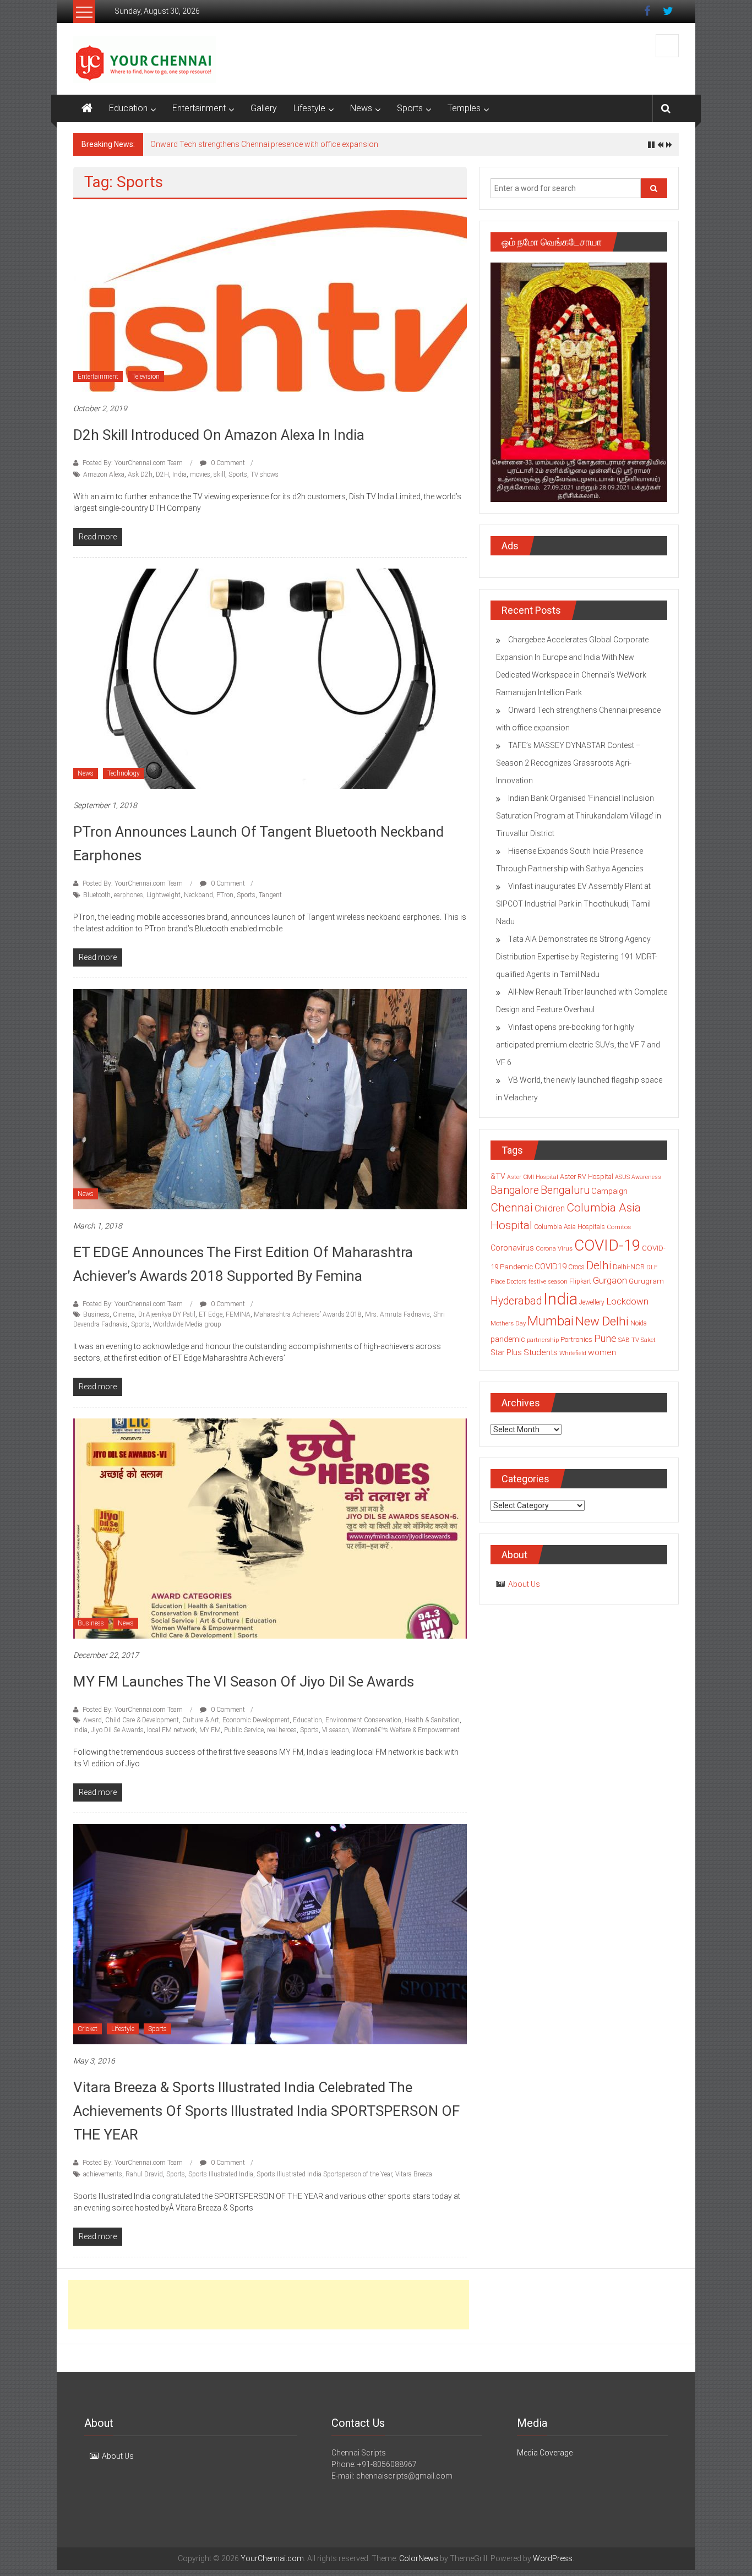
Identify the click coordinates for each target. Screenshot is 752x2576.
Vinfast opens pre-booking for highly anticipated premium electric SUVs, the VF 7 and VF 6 (578, 1045)
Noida (639, 1323)
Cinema (124, 1314)
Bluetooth (97, 895)
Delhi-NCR (629, 1267)
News (361, 108)
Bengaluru (565, 1190)
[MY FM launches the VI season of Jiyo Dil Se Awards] (270, 1528)
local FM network (171, 1730)
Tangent (270, 895)
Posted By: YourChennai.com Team (133, 463)
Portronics (576, 1339)
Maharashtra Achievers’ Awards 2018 (308, 1314)
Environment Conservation (363, 1720)
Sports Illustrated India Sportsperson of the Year (324, 2174)
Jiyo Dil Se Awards (117, 1730)
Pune (605, 1338)
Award (92, 1720)
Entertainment (199, 108)
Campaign (609, 1191)
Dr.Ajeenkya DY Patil (167, 1314)
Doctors (517, 1282)
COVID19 (551, 1267)
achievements (103, 2174)
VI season (336, 1730)
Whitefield (573, 1353)
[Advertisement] (269, 2305)
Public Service (244, 1730)
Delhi (599, 1265)
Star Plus (506, 1352)
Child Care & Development (142, 1720)
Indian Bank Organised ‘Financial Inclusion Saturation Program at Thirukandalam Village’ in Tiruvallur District (579, 816)
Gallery (264, 108)
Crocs (576, 1267)
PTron (225, 895)
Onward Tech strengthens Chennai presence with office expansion (264, 144)
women (602, 1352)
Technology (124, 773)
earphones (129, 895)
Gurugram (646, 1281)
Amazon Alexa (104, 474)
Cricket (88, 2029)
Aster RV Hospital (587, 1177)
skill (219, 474)
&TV (498, 1176)
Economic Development (256, 1720)
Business (96, 1314)
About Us (524, 1584)
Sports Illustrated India (221, 2174)
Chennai (512, 1208)
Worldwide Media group (187, 1324)
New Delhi (602, 1321)
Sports (410, 108)
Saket (648, 1340)
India (179, 474)
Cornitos (619, 1227)
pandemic (508, 1339)
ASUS (622, 1177)
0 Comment (227, 463)
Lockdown (627, 1301)
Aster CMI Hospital (533, 1177)
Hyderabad (516, 1301)
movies (200, 474)
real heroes (282, 1730)
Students (541, 1352)
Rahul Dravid (144, 2174)
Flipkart (580, 1281)
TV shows (265, 474)
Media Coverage (545, 2453)
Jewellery (592, 1302)
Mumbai (551, 1321)
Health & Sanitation (432, 1720)
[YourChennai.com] (87, 108)
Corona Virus (554, 1248)
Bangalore (515, 1190)
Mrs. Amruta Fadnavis (397, 1314)
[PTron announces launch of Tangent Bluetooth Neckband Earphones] (270, 678)
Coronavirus (512, 1248)
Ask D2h (140, 474)
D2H (162, 474)
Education (128, 108)
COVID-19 (607, 1245)
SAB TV (629, 1340)
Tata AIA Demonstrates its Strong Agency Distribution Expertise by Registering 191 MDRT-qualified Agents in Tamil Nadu (577, 957)
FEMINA (238, 1314)
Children (550, 1208)
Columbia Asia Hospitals (570, 1227)
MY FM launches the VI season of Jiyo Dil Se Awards (244, 1682)
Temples (464, 108)
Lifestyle (309, 108)
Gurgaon (610, 1280)
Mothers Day (508, 1323)
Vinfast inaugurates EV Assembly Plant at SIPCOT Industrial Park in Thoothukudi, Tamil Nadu (573, 904)
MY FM (210, 1730)
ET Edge (211, 1314)
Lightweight (164, 895)
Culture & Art (201, 1720)
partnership (543, 1340)
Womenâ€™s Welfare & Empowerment (406, 1730)
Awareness (646, 1177)
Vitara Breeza (414, 2174)
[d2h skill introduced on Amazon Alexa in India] (270, 301)
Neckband (198, 895)
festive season (548, 1282)
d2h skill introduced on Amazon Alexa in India (219, 435)
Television (146, 376)
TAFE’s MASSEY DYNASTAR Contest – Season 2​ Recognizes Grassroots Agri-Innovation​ (568, 763)
